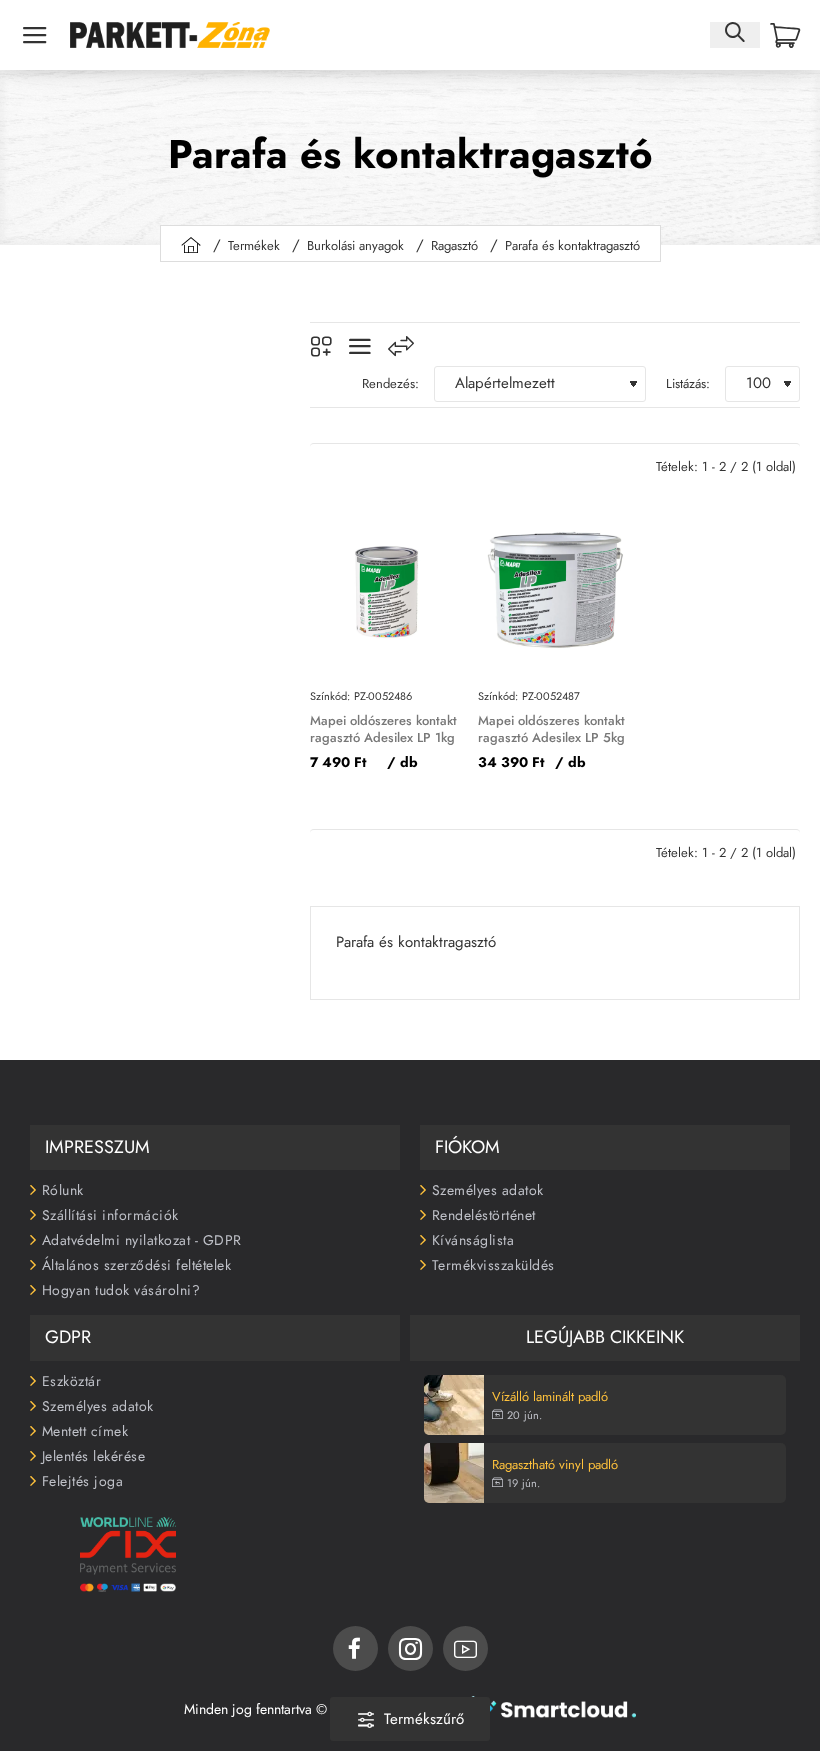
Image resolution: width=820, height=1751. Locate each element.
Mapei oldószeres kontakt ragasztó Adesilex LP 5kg (551, 730)
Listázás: (688, 383)
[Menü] (35, 35)
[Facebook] (355, 1648)
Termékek (254, 245)
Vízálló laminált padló (550, 1397)
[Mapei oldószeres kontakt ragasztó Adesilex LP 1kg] (386, 590)
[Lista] (360, 346)
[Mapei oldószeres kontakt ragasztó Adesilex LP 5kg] (554, 590)
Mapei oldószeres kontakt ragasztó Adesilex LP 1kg (383, 730)
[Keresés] (735, 34)
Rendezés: (390, 383)
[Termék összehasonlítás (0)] (401, 346)
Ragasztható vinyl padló (555, 1465)
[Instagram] (410, 1648)
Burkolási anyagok (355, 245)
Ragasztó (454, 245)
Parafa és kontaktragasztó (572, 245)
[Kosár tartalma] (785, 35)
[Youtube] (465, 1648)
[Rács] (321, 347)
